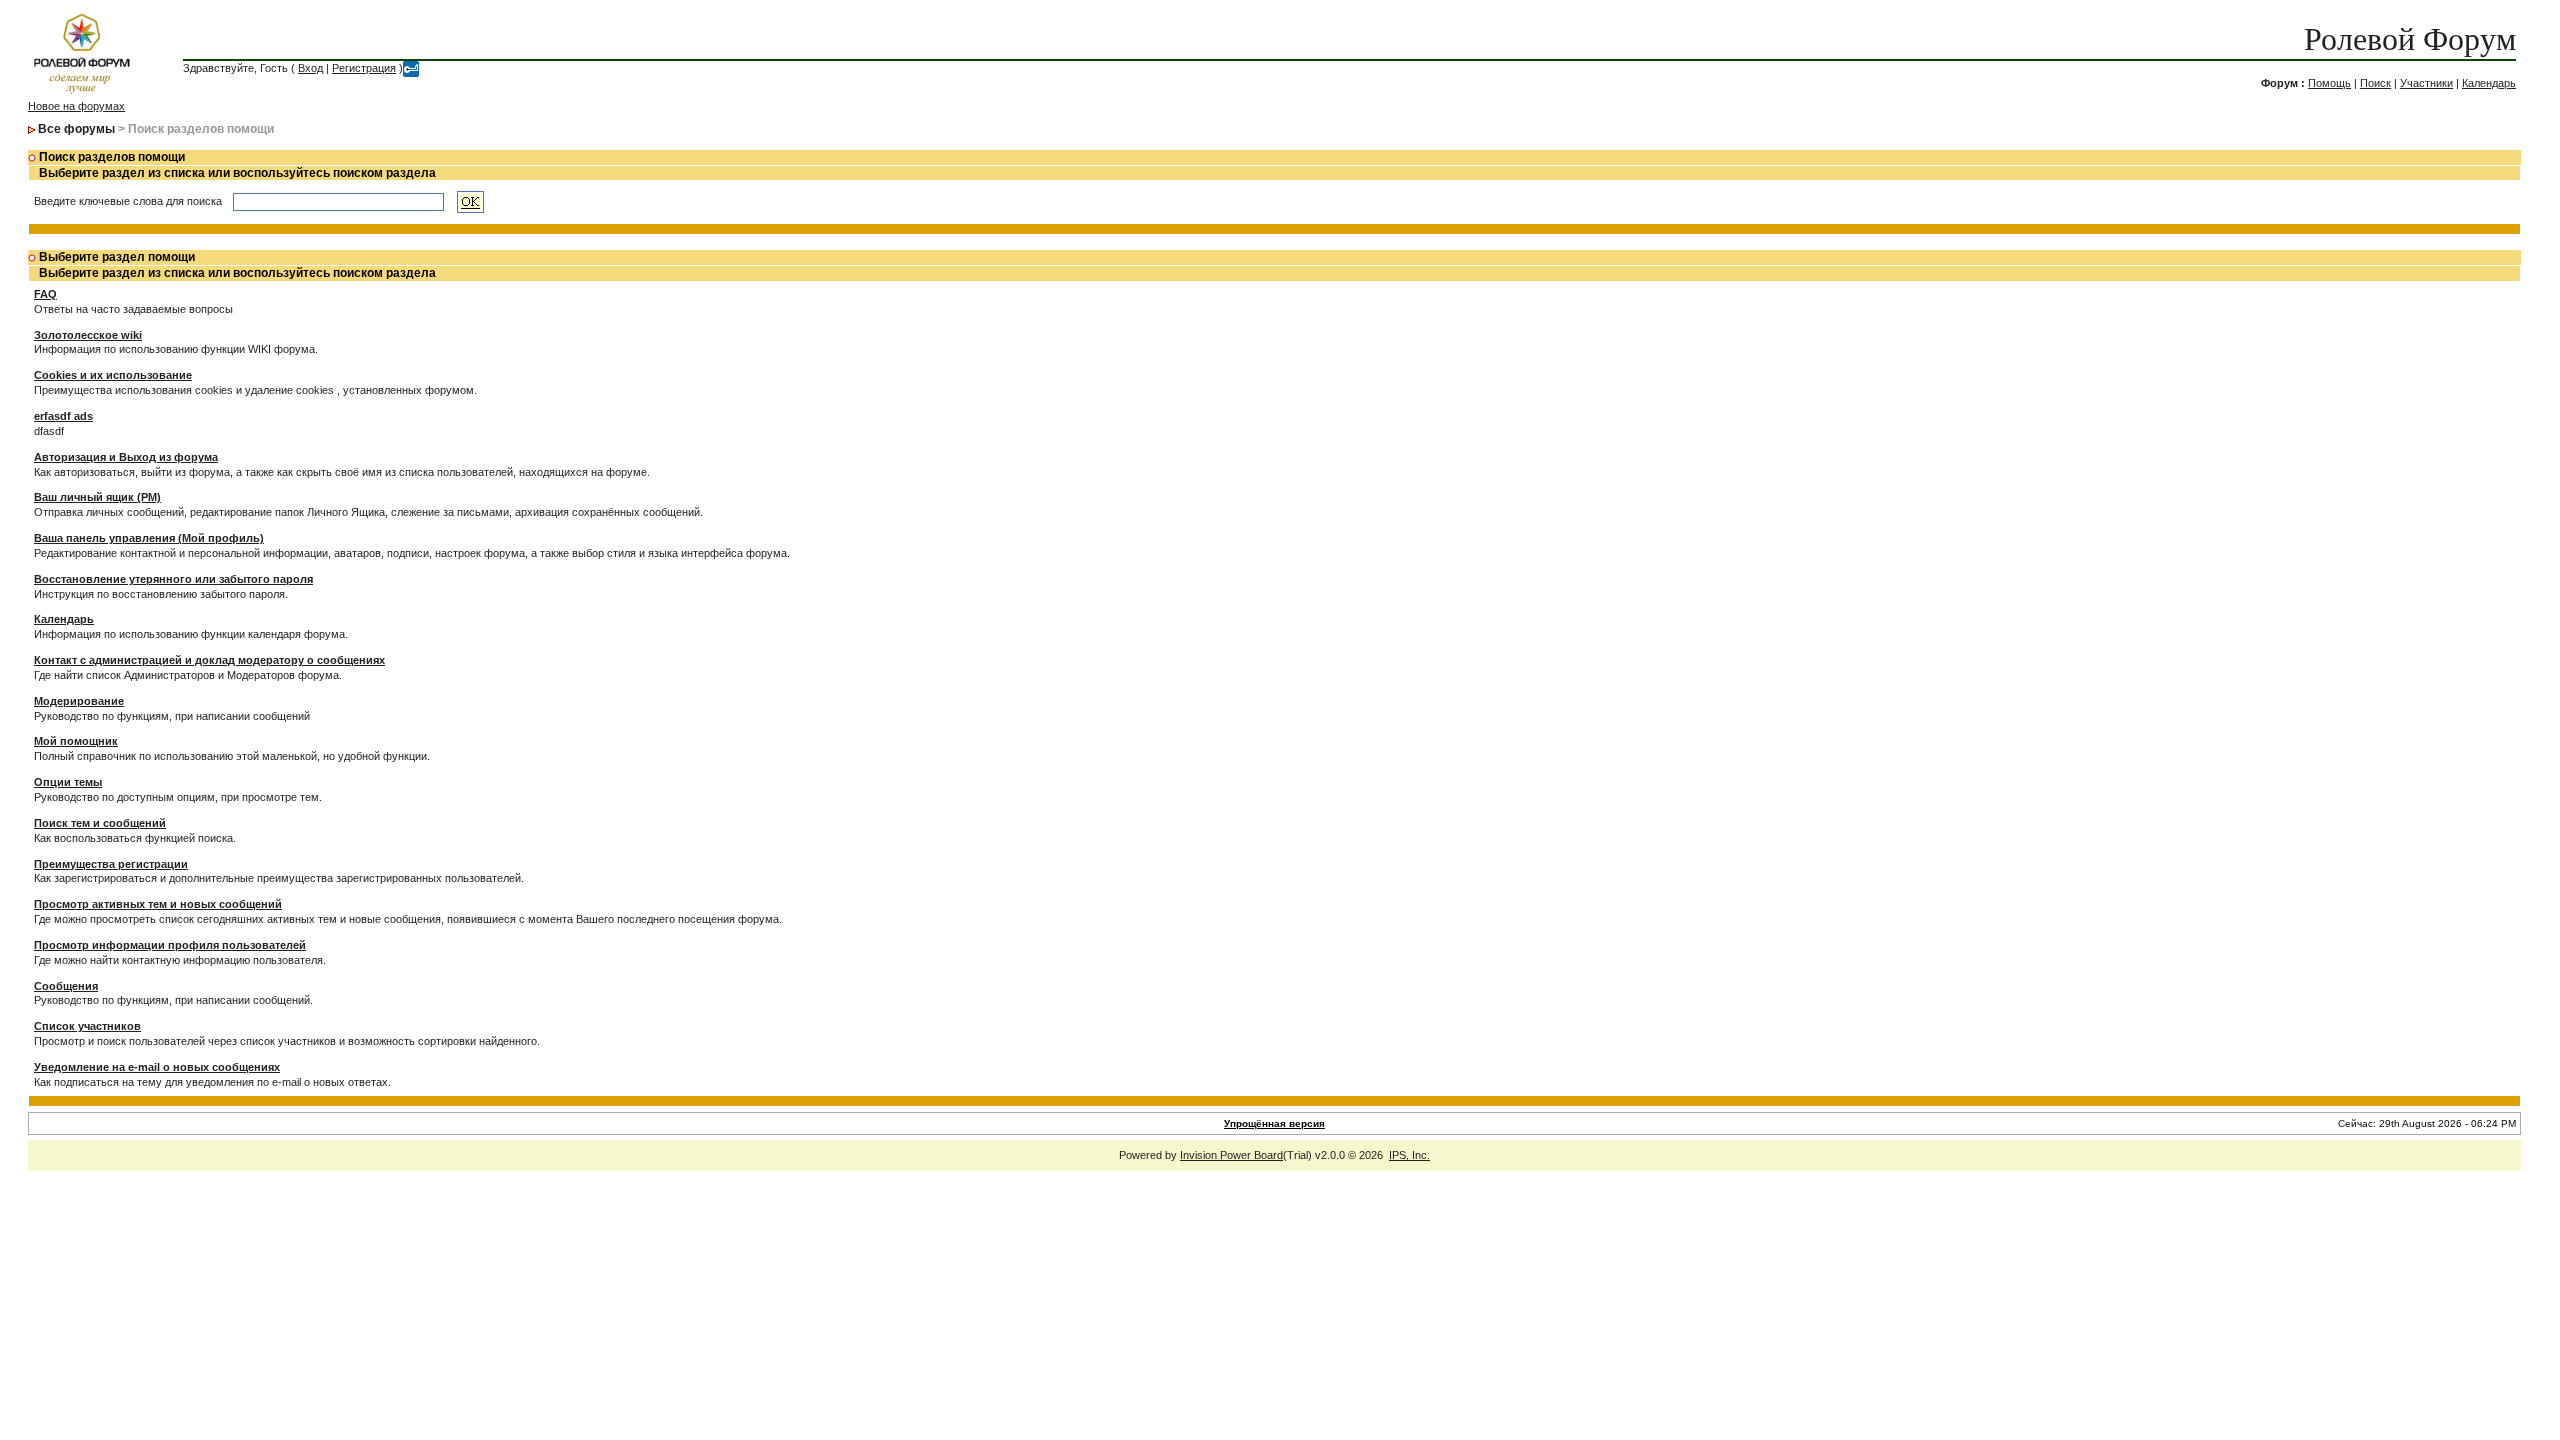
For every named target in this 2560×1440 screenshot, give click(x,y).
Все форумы (76, 129)
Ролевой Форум (2410, 39)
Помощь (2329, 83)
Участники (2426, 83)
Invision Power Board (1231, 1155)
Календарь (2489, 83)
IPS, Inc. (1409, 1155)
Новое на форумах (76, 106)
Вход (310, 68)
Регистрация (364, 68)
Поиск (2375, 83)
